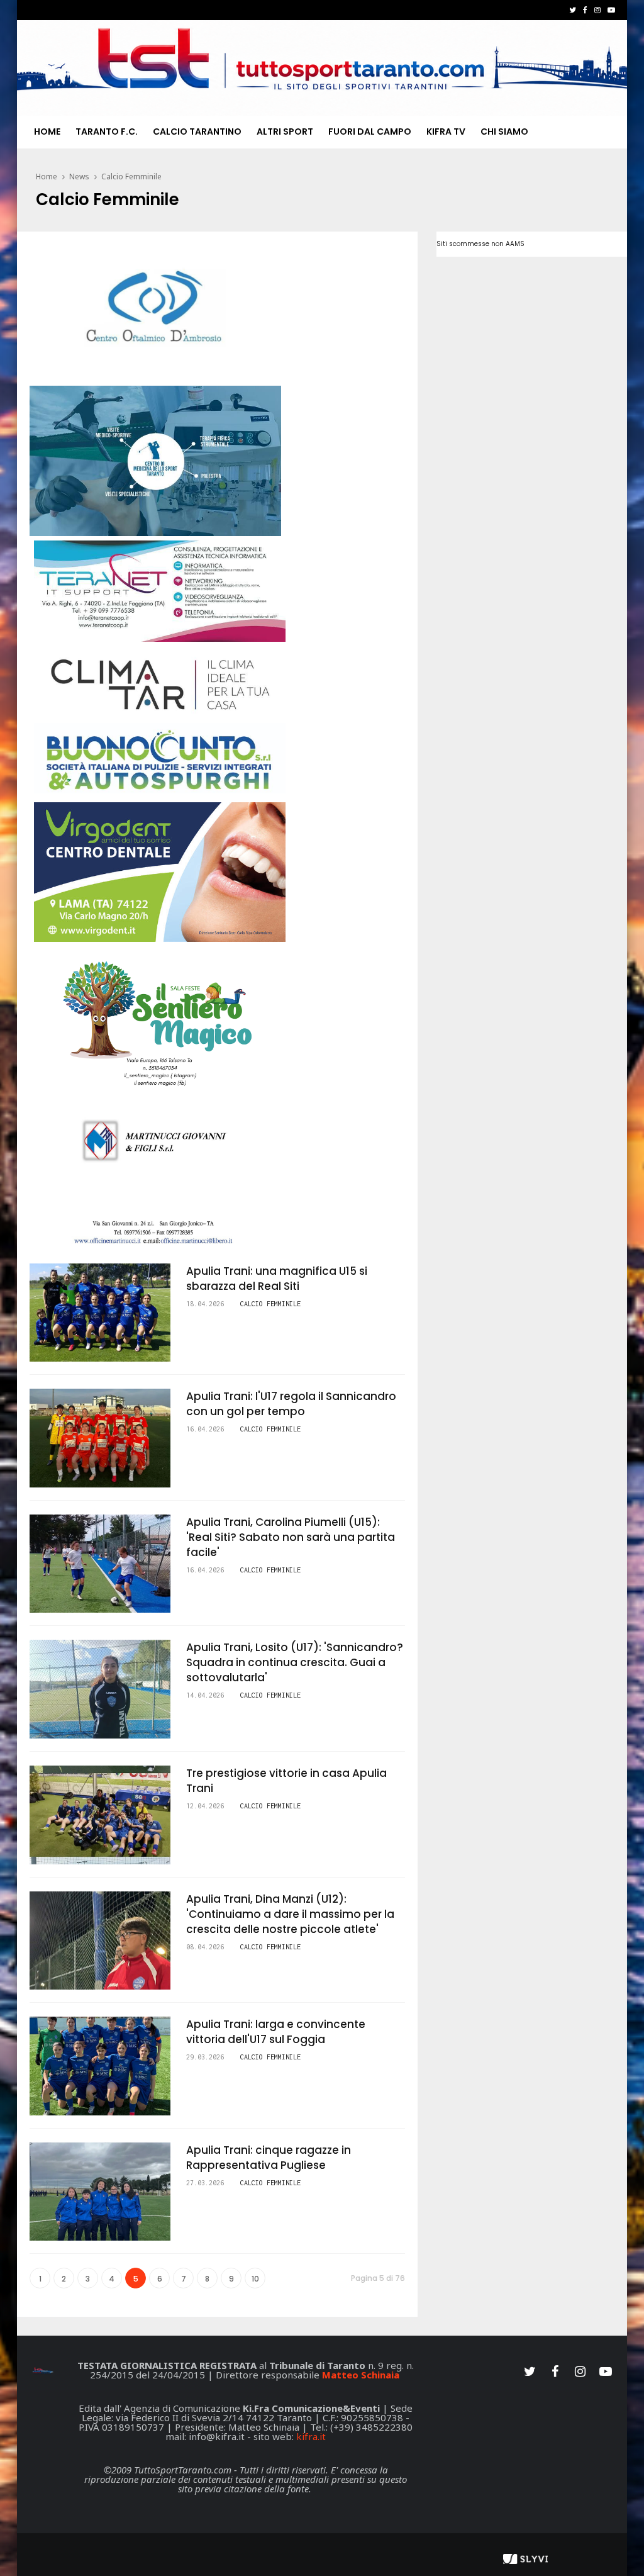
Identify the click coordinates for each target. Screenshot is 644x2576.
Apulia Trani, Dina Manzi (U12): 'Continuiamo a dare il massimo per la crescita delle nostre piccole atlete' (290, 1914)
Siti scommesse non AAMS (480, 244)
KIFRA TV (446, 132)
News (79, 176)
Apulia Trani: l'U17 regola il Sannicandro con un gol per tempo (291, 1404)
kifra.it (311, 2436)
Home (47, 132)
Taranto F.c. (107, 132)
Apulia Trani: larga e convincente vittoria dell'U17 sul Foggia (276, 2032)
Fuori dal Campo (370, 132)
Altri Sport (285, 132)
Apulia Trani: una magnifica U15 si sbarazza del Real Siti (277, 1279)
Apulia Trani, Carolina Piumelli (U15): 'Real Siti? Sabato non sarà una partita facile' (291, 1537)
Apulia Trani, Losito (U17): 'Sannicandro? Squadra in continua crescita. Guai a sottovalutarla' (295, 1662)
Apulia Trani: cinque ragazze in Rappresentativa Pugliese (269, 2158)
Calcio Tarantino (197, 132)
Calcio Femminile (131, 176)
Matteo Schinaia (361, 2375)
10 (255, 2279)
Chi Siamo (504, 132)
